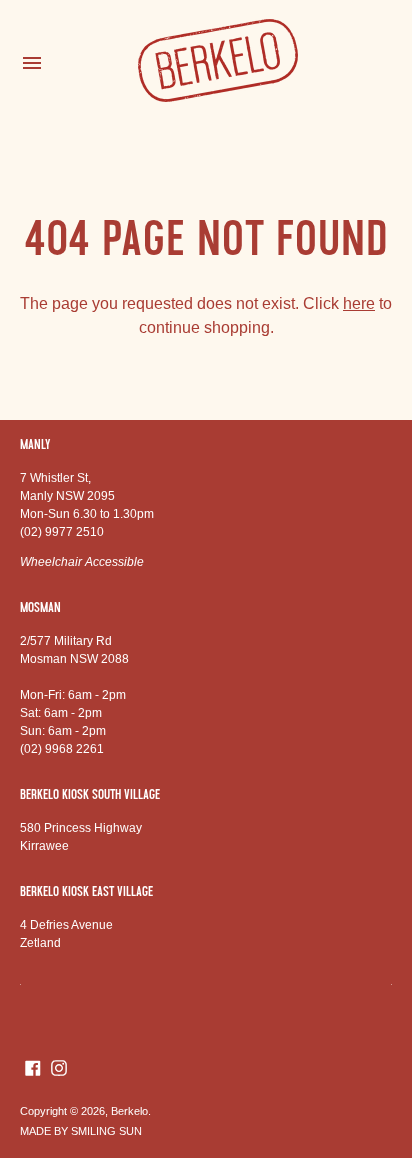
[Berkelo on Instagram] (59, 1067)
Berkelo (129, 1111)
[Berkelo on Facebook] (33, 1067)
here (359, 303)
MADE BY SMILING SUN (81, 1131)
